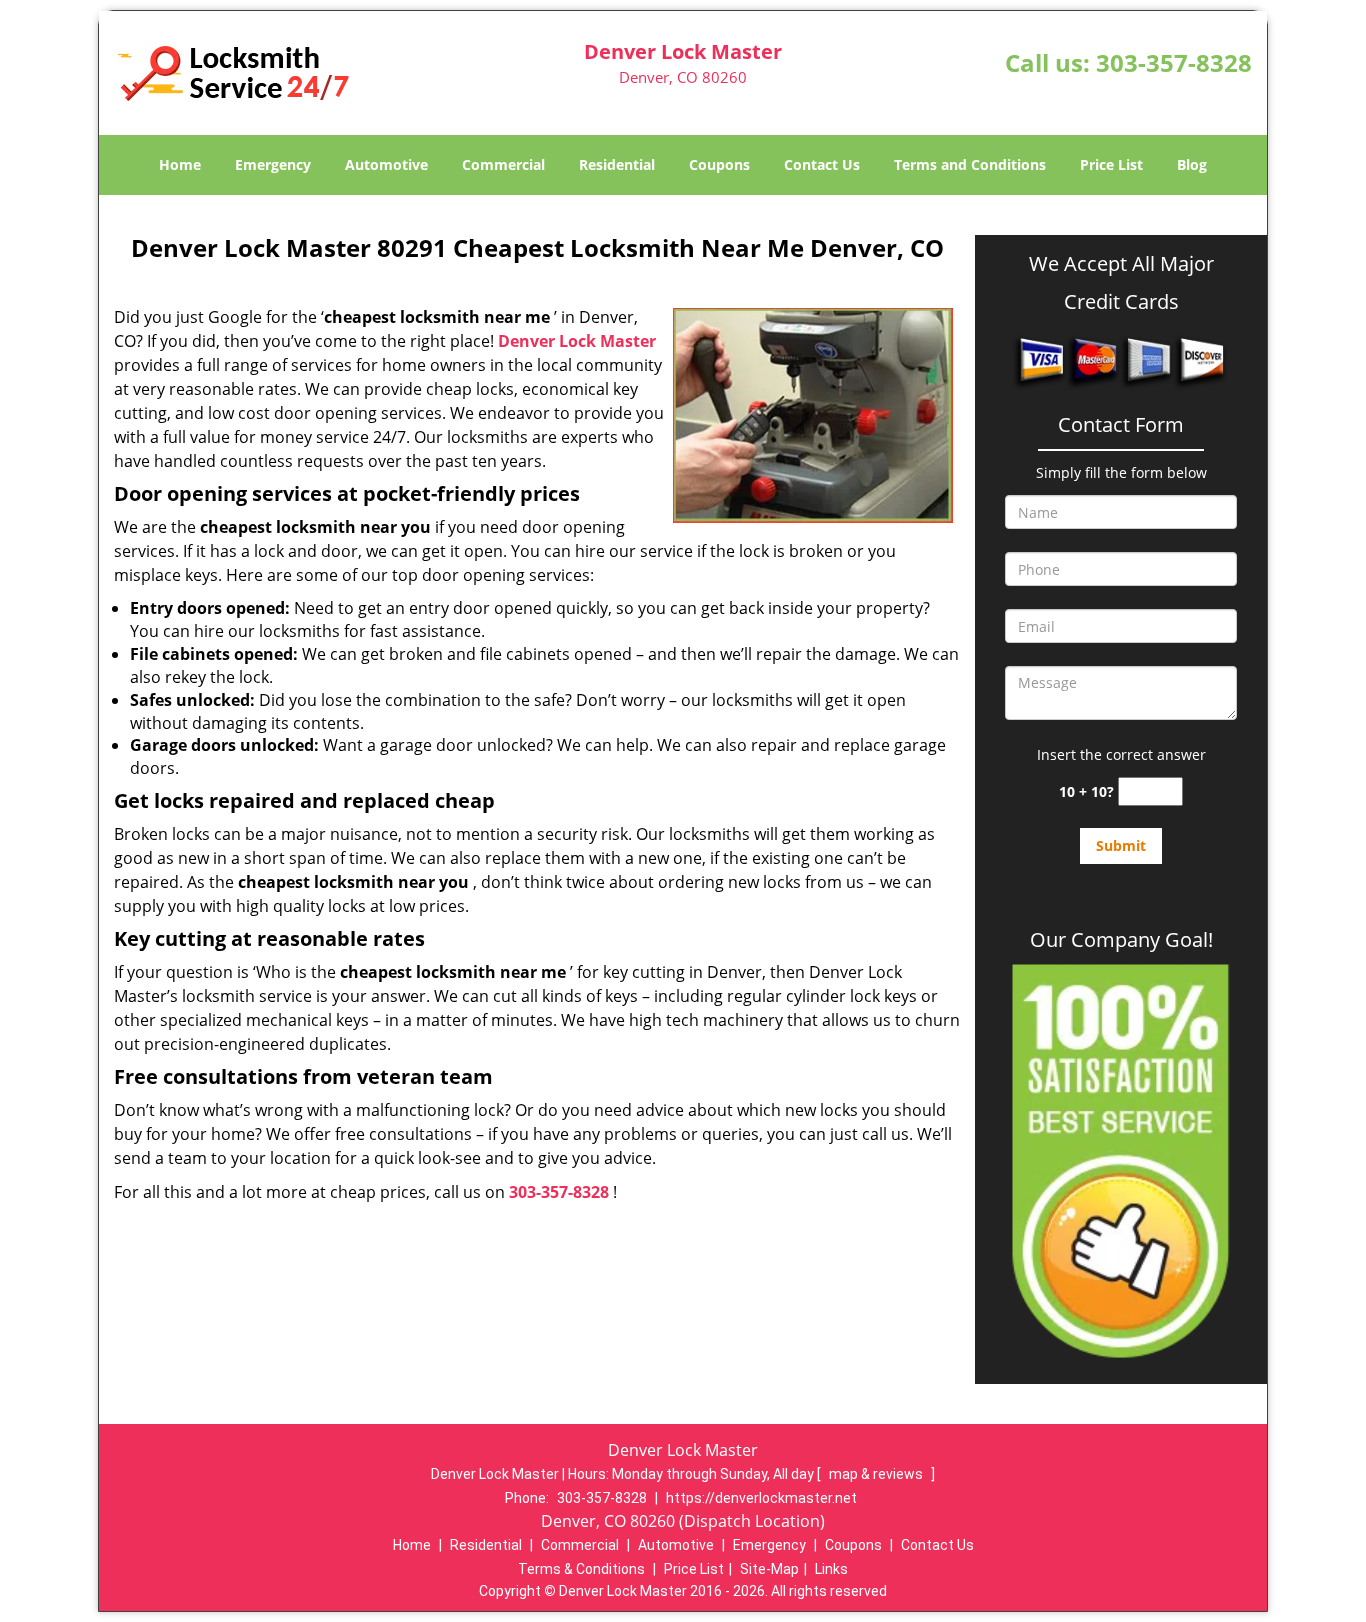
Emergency (273, 164)
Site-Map (769, 1569)
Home (180, 164)
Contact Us (822, 164)
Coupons (719, 164)
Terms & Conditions (581, 1569)
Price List (1111, 164)
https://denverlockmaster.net (761, 1498)
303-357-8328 (1174, 62)
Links (831, 1569)
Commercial (503, 164)
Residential (617, 164)
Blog (1192, 164)
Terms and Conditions (970, 164)
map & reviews (877, 1474)
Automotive (386, 164)
